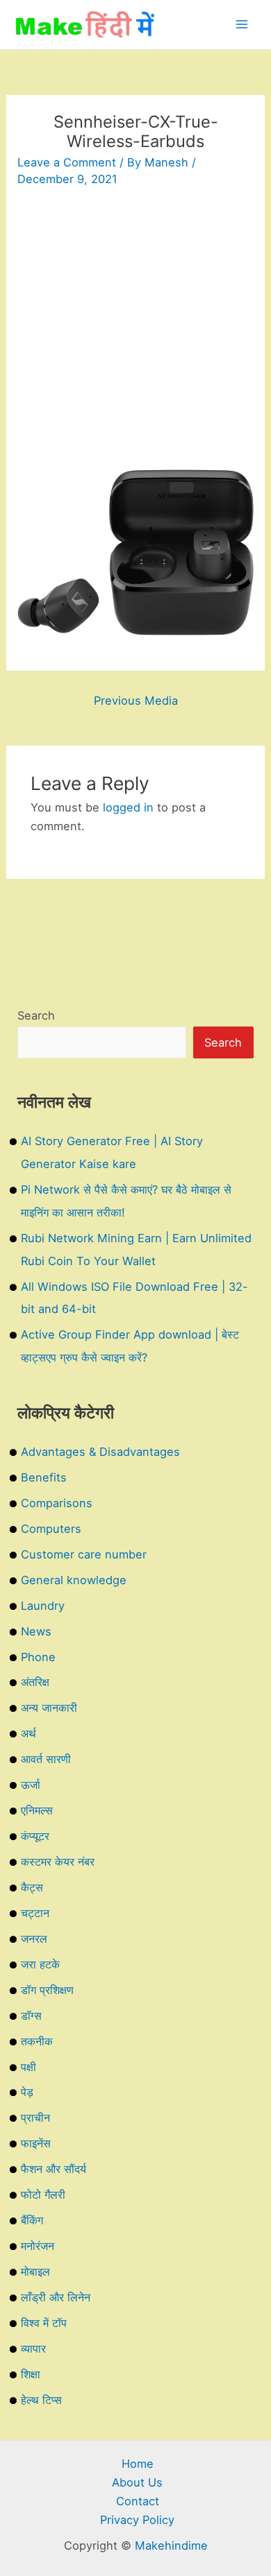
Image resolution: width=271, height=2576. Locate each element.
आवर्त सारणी (46, 1759)
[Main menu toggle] (241, 25)
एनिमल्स (37, 1810)
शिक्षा (31, 2374)
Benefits (44, 1477)
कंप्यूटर (35, 1836)
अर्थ (28, 1733)
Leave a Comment (67, 162)
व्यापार (33, 2349)
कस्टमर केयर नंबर (58, 1862)
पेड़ (27, 2092)
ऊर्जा (31, 1785)
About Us (137, 2482)
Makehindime (171, 2545)
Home (138, 2464)
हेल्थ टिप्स (41, 2400)
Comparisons (57, 1503)
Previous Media (136, 701)
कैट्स (32, 1887)
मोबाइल (35, 2272)
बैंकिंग (32, 2220)
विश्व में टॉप (44, 2323)
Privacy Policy (137, 2520)
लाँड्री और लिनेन (56, 2297)
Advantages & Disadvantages (100, 1452)
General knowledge (74, 1580)
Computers (51, 1529)
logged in (128, 807)
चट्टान (35, 1913)
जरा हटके (40, 1964)
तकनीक (37, 2041)
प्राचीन (35, 2118)
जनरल (34, 1939)
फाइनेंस (36, 2143)
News (36, 1631)
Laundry (43, 1606)
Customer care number (84, 1554)
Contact (138, 2501)
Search (36, 1015)
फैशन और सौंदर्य (54, 2169)
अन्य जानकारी (49, 1708)
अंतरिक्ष (35, 1682)
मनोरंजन (38, 2246)
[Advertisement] (135, 334)
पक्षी (28, 2067)
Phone (38, 1657)
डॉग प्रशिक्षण (47, 1990)
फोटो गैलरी (43, 2195)
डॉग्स (31, 2016)
